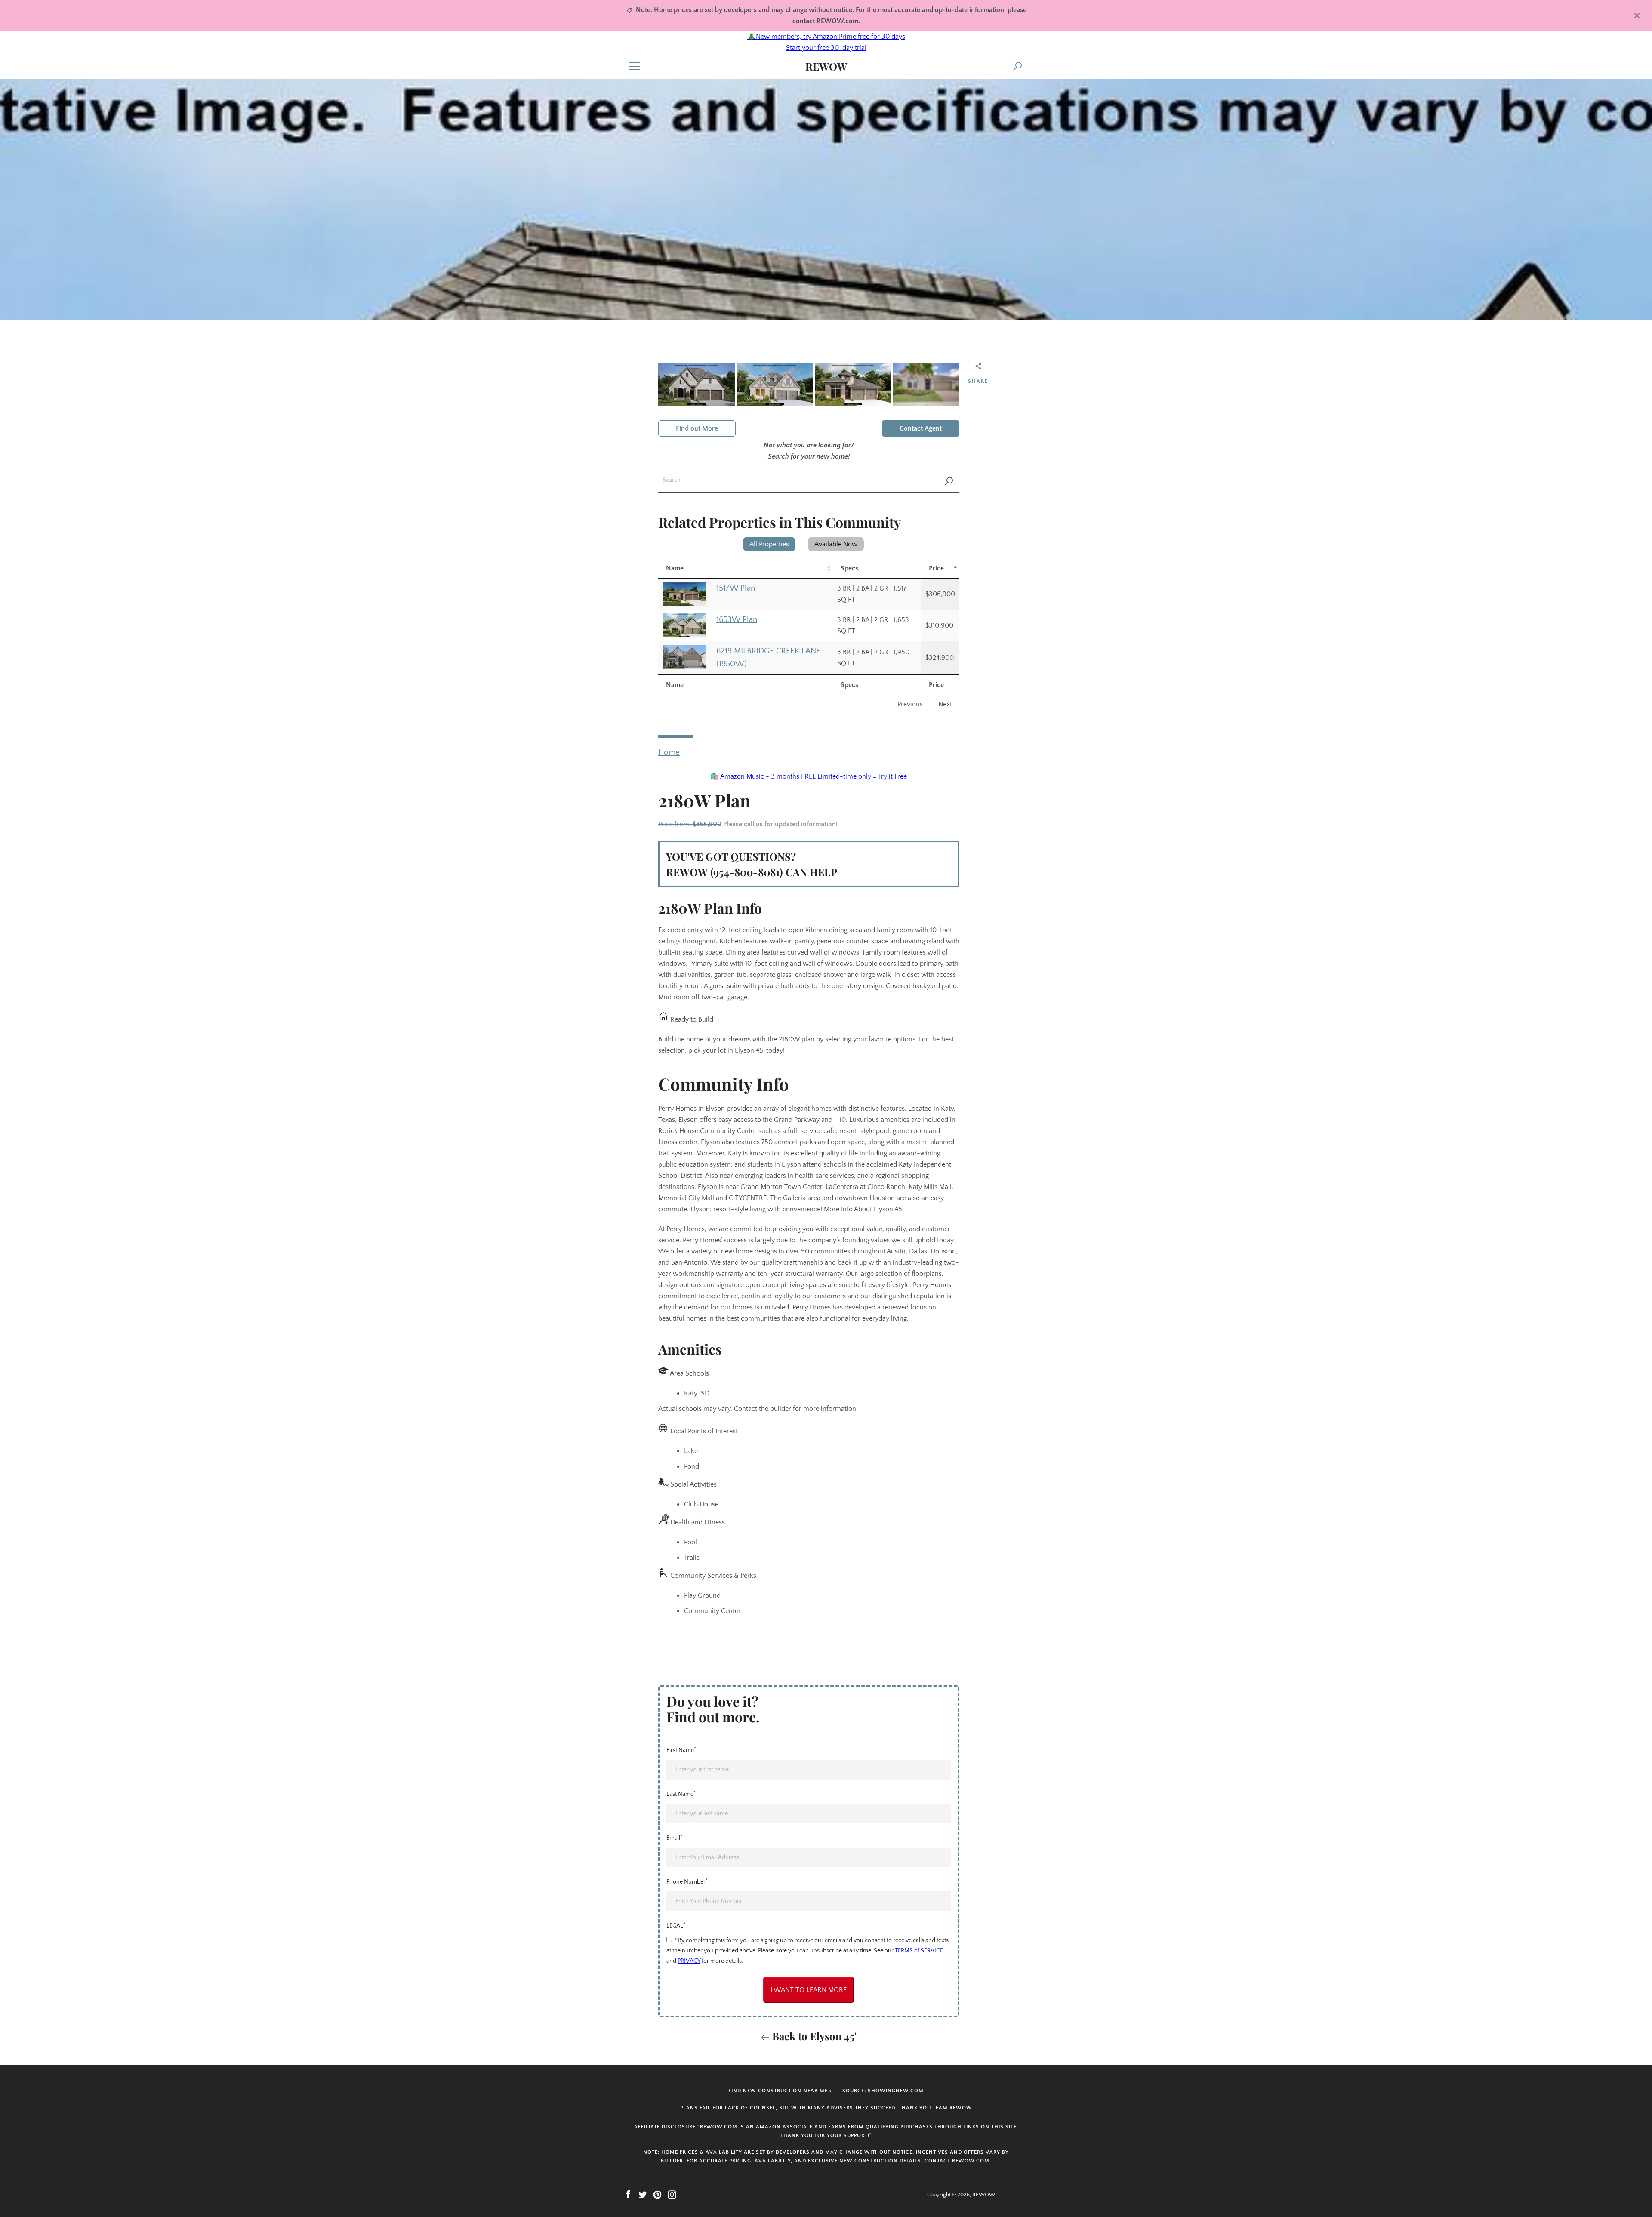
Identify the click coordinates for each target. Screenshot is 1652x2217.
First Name (681, 1750)
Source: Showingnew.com (883, 2091)
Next (945, 704)
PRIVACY (689, 1961)
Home (669, 753)
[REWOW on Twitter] (643, 2194)
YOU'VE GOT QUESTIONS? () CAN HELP (752, 864)
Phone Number (687, 1881)
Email (674, 1838)
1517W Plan (736, 588)
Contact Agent (921, 428)
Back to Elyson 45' (813, 2036)
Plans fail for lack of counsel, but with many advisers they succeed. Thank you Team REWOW (826, 2108)
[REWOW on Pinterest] (657, 2194)
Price (936, 568)
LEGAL (676, 1925)
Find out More (697, 428)
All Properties (769, 544)
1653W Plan (737, 620)
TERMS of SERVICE (919, 1951)
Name (675, 568)
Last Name (681, 1794)
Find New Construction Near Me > (780, 2091)
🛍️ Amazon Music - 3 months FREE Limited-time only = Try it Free (809, 776)
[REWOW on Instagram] (672, 2194)
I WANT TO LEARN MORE (809, 1990)
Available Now (836, 544)
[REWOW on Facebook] (628, 2194)
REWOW (826, 66)
